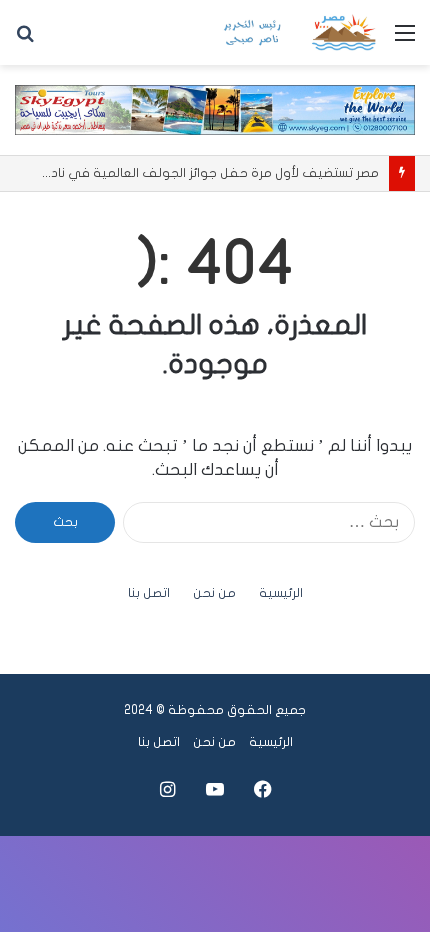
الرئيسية (281, 593)
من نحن (214, 593)
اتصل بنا (149, 593)
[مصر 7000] (300, 32)
